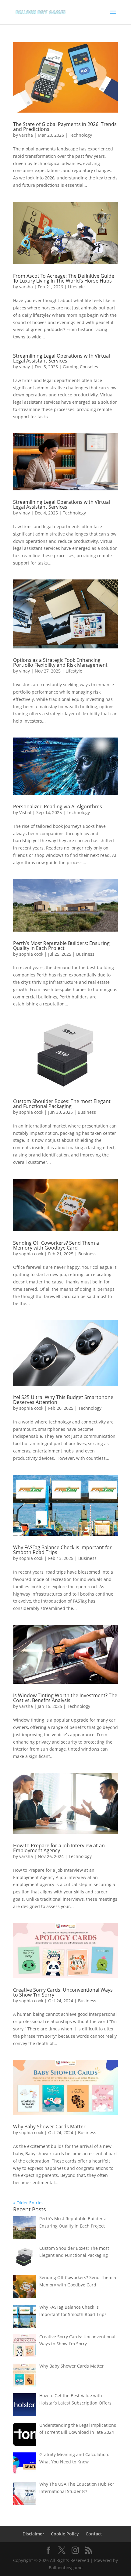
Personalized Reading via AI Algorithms (58, 806)
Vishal (25, 812)
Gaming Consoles (80, 367)
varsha (26, 135)
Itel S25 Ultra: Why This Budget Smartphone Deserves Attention (63, 1400)
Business (85, 954)
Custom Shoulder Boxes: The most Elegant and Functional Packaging (62, 1104)
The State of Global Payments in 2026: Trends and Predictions (65, 127)
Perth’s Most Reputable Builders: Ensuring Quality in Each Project (61, 946)
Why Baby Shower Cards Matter (49, 2127)
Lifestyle (76, 287)
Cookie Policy (65, 2534)
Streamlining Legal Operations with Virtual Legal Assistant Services (62, 358)
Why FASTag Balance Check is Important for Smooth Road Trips (62, 1550)
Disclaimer (33, 2534)
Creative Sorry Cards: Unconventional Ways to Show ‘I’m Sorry (63, 1992)
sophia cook (31, 954)
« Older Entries (28, 2203)
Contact (94, 2534)
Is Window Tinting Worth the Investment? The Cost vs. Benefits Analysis (65, 1698)
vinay (25, 367)
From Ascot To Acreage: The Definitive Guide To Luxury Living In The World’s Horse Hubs (64, 278)
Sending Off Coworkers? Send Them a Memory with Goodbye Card (56, 1245)
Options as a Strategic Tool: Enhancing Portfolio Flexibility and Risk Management (60, 662)
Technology (80, 135)
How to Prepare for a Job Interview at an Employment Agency (59, 1848)
